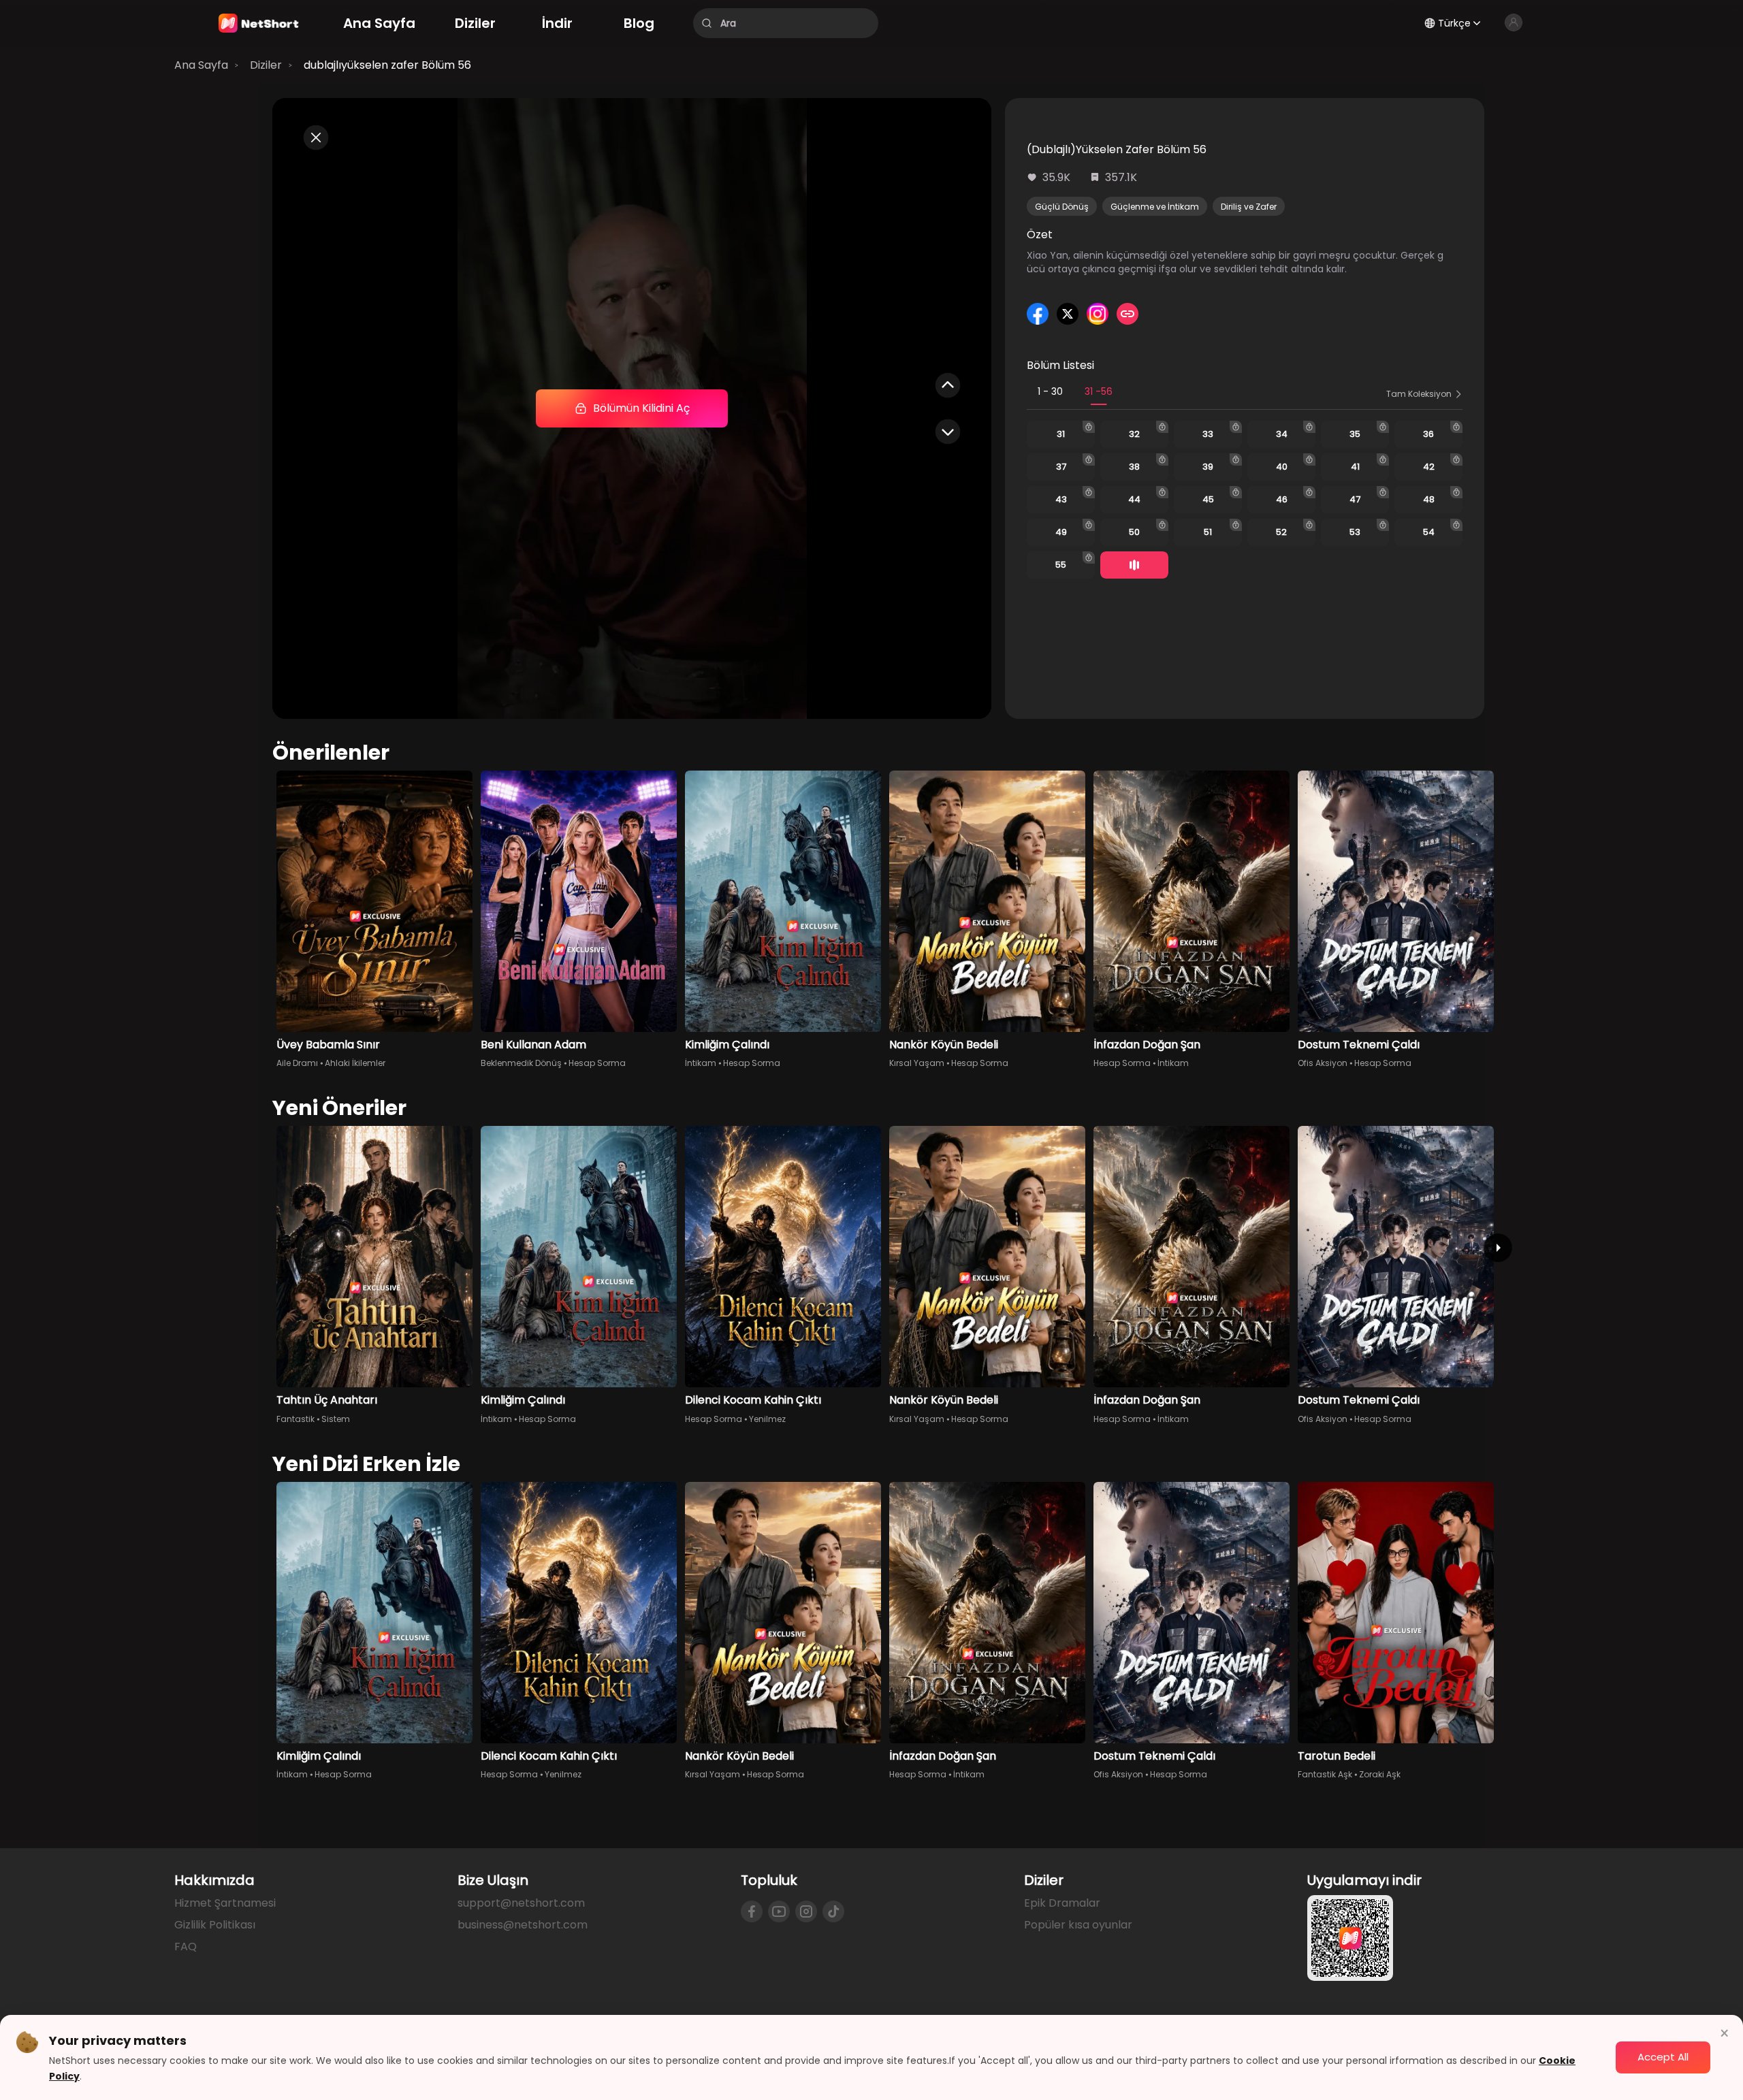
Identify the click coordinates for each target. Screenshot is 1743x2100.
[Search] (707, 23)
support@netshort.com (521, 1903)
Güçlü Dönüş (1062, 207)
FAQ (186, 1946)
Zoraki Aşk (1380, 1774)
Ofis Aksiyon (1323, 1063)
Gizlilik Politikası (215, 1925)
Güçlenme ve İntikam (1155, 207)
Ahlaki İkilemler (355, 1063)
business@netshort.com (523, 1925)
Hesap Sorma (597, 1063)
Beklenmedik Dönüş (521, 1063)
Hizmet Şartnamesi (225, 1903)
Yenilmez (767, 1419)
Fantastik (295, 1419)
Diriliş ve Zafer (1249, 207)
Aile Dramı (297, 1063)
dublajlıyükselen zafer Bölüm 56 (387, 65)
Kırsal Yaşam (917, 1063)
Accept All (1663, 2057)
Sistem (336, 1419)
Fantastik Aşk (1325, 1774)
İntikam (701, 1063)
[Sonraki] (1498, 1248)
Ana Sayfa (201, 65)
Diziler (266, 65)
